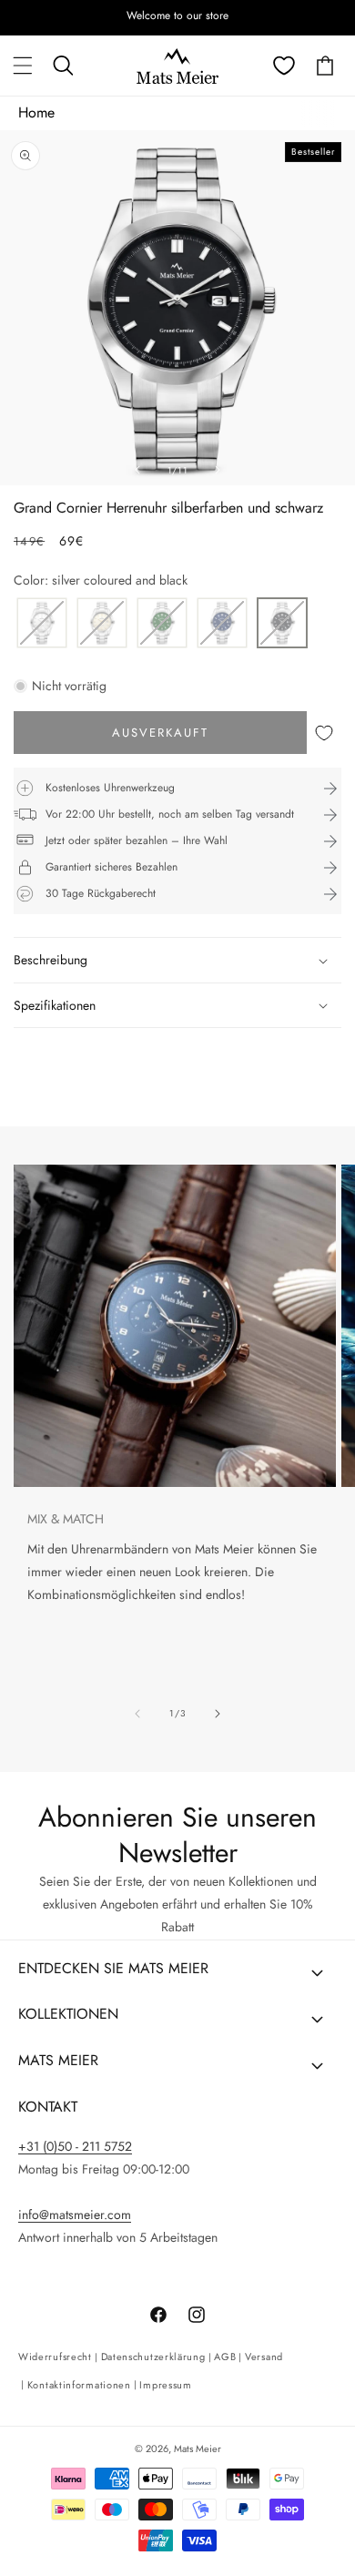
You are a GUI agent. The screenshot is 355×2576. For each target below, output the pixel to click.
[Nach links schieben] (137, 470)
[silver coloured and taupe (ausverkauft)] (102, 624)
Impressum (165, 2385)
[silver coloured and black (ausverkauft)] (282, 624)
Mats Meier (198, 2449)
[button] (23, 66)
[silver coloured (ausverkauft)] (42, 624)
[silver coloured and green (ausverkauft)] (162, 624)
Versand (264, 2357)
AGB (225, 2357)
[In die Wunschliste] (324, 733)
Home (36, 112)
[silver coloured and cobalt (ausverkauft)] (222, 624)
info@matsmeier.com (75, 2215)
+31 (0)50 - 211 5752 (75, 2146)
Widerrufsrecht (55, 2357)
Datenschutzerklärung (153, 2357)
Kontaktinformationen (79, 2385)
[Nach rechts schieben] (218, 470)
